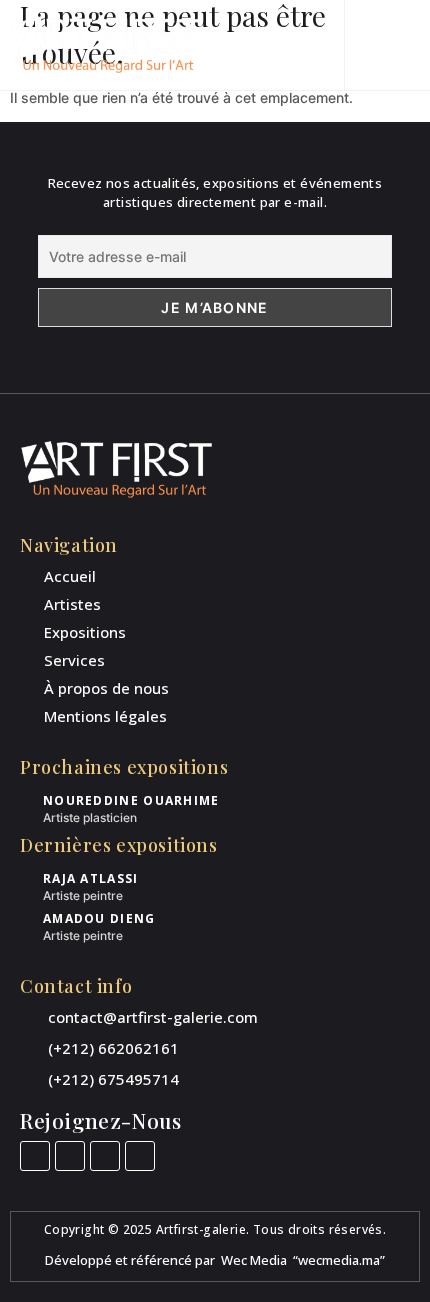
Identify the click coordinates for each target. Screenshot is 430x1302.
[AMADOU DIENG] (27, 920)
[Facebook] (35, 1156)
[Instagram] (70, 1156)
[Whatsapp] (140, 1156)
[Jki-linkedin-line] (105, 1156)
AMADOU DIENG (99, 918)
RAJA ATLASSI (91, 878)
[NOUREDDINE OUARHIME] (27, 802)
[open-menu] (402, 45)
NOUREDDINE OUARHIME (131, 800)
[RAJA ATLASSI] (27, 880)
